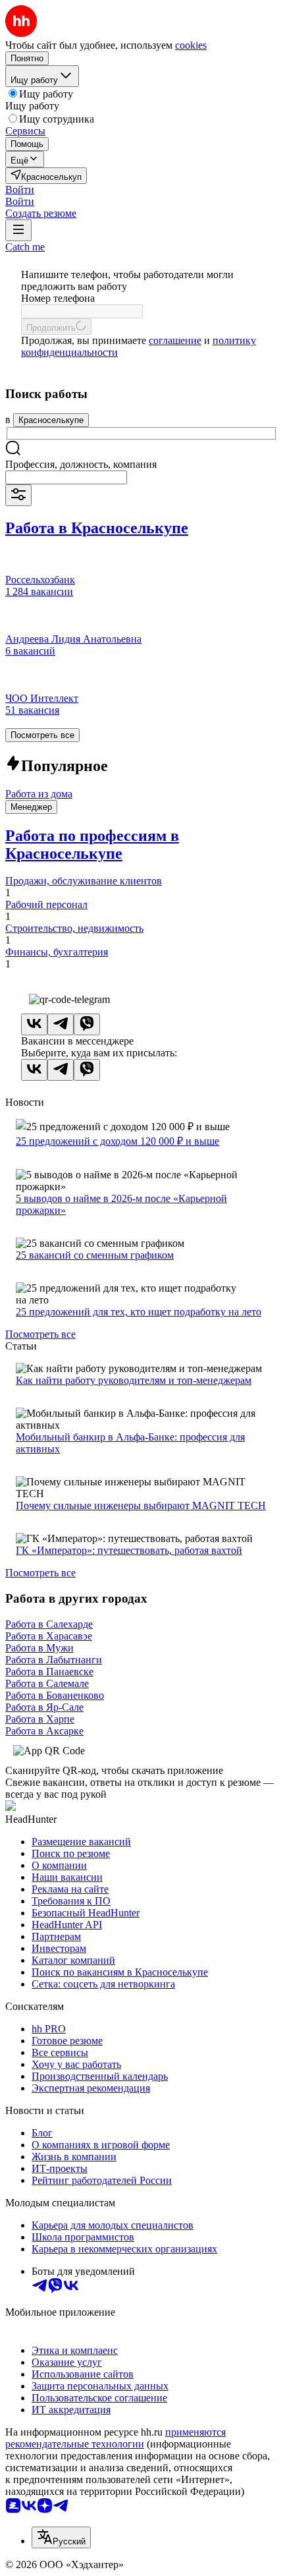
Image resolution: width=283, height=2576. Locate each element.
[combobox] (66, 477)
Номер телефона (58, 298)
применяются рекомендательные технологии (116, 2438)
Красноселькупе (51, 420)
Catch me (25, 247)
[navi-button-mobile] (18, 230)
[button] (20, 189)
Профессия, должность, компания (81, 464)
